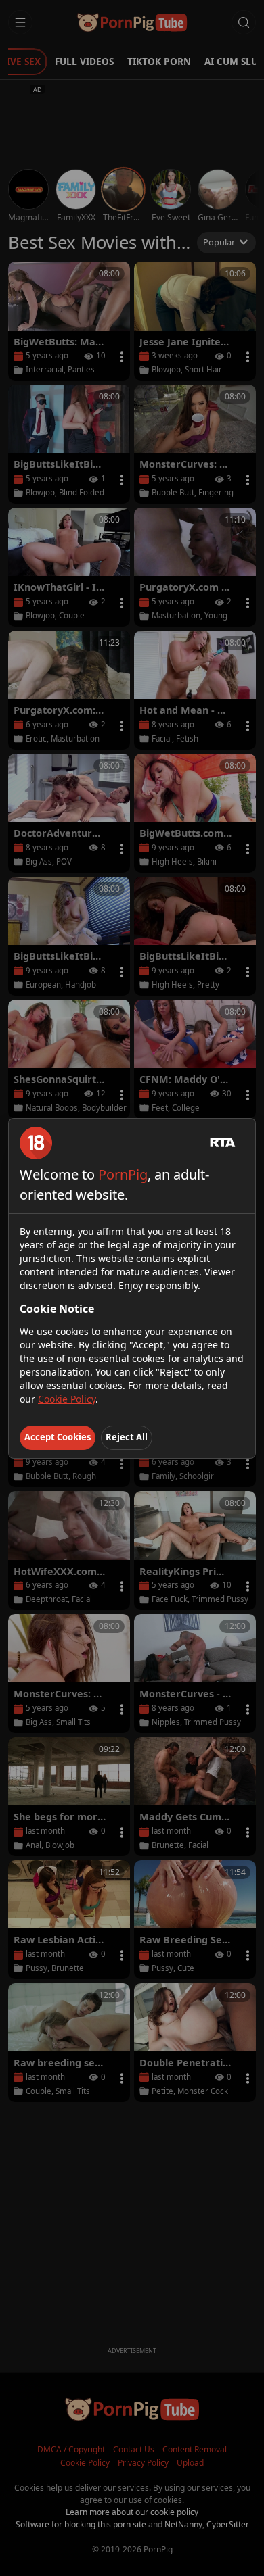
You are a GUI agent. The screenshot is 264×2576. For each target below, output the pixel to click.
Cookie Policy (67, 1399)
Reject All (127, 1437)
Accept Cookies (58, 1437)
